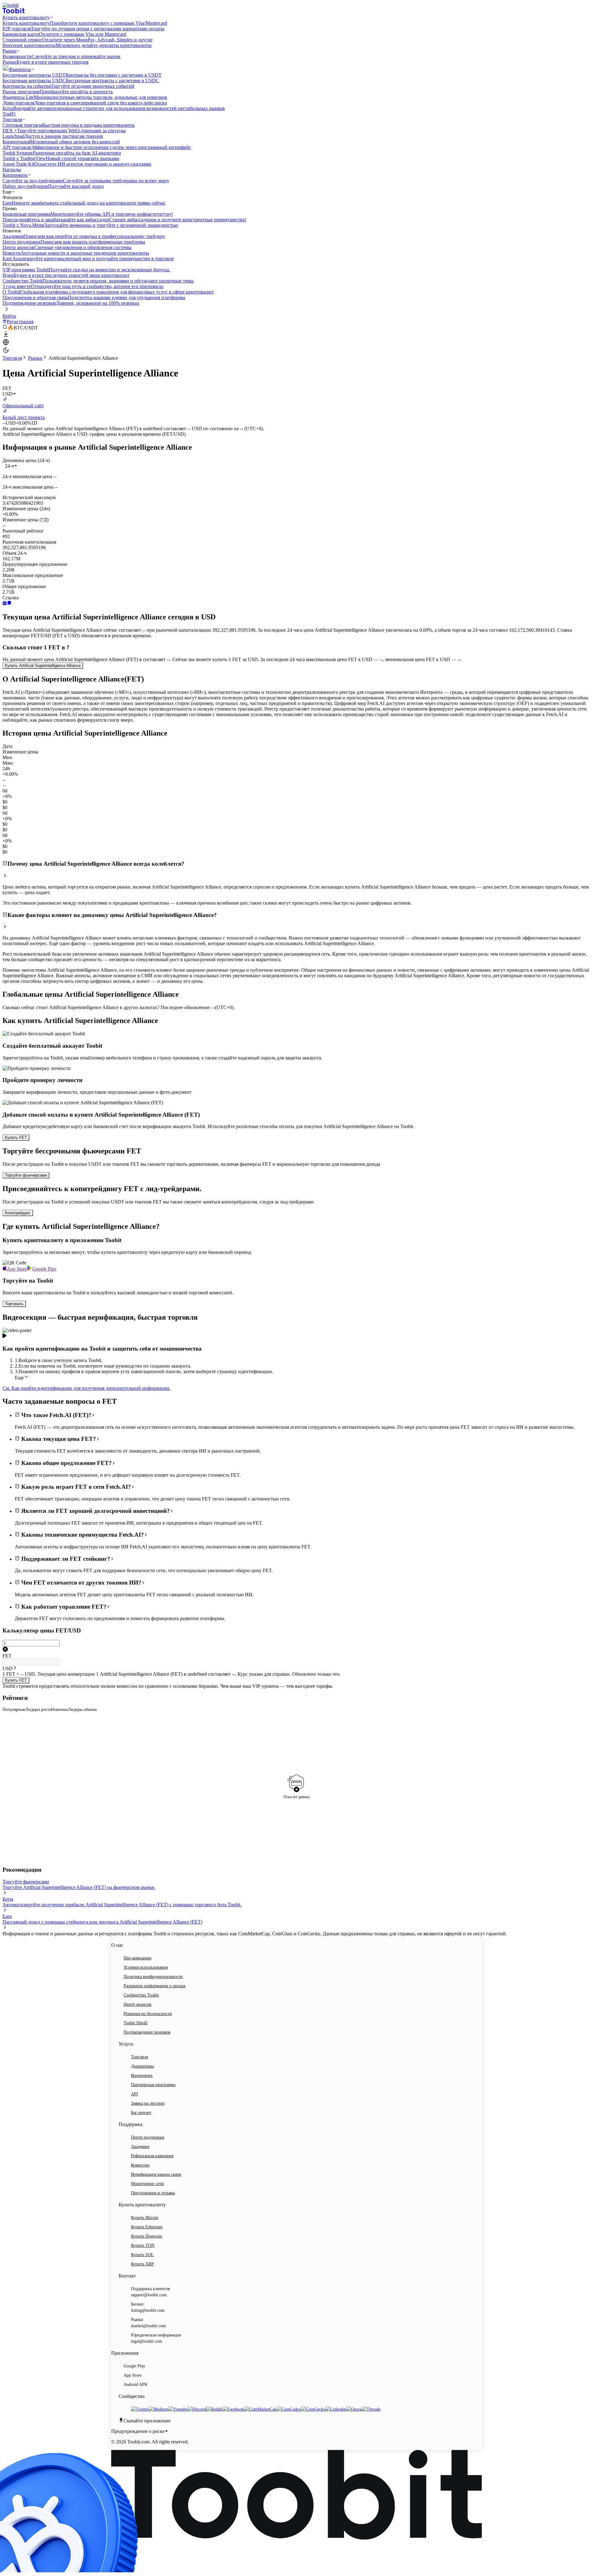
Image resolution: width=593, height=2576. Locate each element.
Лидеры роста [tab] (38, 1710)
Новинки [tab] (59, 1710)
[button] (11, 466)
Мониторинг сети (147, 2184)
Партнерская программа (153, 2085)
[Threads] (371, 2409)
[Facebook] (233, 2409)
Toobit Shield (135, 2023)
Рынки (35, 358)
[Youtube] (178, 2409)
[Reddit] (214, 2409)
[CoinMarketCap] (260, 2409)
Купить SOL (142, 2255)
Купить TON (143, 2245)
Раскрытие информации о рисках (155, 1986)
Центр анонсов (137, 2004)
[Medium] (158, 2409)
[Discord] (197, 2409)
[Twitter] (140, 2409)
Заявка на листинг (148, 2103)
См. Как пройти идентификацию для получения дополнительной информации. (86, 1388)
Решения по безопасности (148, 2014)
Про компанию (137, 1958)
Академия (140, 2147)
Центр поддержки (148, 2137)
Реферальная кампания (152, 2156)
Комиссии (140, 2165)
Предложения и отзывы (153, 2193)
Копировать (142, 2075)
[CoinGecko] (313, 2409)
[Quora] (354, 2409)
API (135, 2094)
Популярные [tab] (14, 1710)
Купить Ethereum (147, 2227)
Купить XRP (142, 2264)
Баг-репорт (141, 2113)
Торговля (12, 358)
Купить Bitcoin (145, 2218)
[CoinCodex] (289, 2409)
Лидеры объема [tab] (82, 1710)
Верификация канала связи (156, 2174)
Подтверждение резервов (147, 2032)
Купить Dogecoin (147, 2236)
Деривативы (142, 2066)
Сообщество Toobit (141, 1995)
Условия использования (146, 1967)
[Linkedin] (336, 2409)
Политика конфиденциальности (153, 1977)
